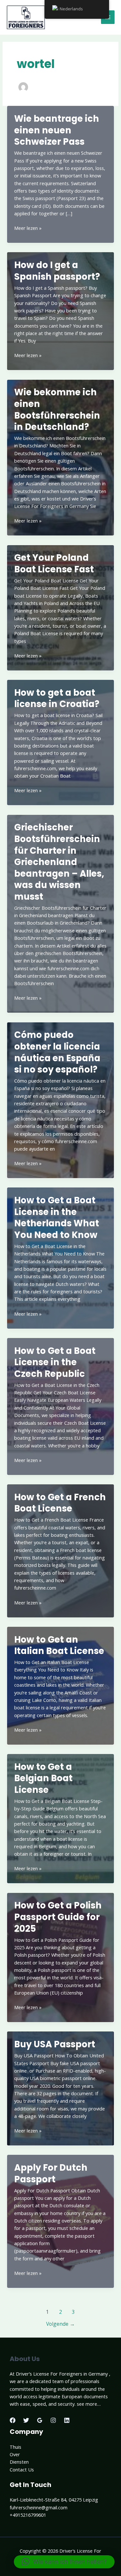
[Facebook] (13, 2420)
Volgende (60, 2324)
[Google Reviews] (40, 2420)
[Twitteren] (26, 2420)
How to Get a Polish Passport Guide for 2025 (58, 1917)
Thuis (15, 2447)
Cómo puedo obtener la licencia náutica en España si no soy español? (57, 1052)
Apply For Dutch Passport (51, 2173)
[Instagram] (53, 2420)
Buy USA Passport (55, 2044)
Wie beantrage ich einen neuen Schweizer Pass (57, 130)
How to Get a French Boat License (60, 1503)
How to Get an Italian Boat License (59, 1645)
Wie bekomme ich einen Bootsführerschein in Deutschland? (57, 410)
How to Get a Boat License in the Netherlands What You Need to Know (57, 1218)
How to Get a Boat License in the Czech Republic (55, 1362)
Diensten (19, 2462)
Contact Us (22, 2469)
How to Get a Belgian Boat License (43, 1778)
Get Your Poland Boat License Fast (54, 563)
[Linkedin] (67, 2420)
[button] (64, 2562)
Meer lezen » (28, 228)
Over (15, 2454)
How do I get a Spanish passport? (57, 271)
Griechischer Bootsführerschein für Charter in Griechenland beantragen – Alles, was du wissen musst (59, 862)
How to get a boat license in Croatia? (57, 698)
